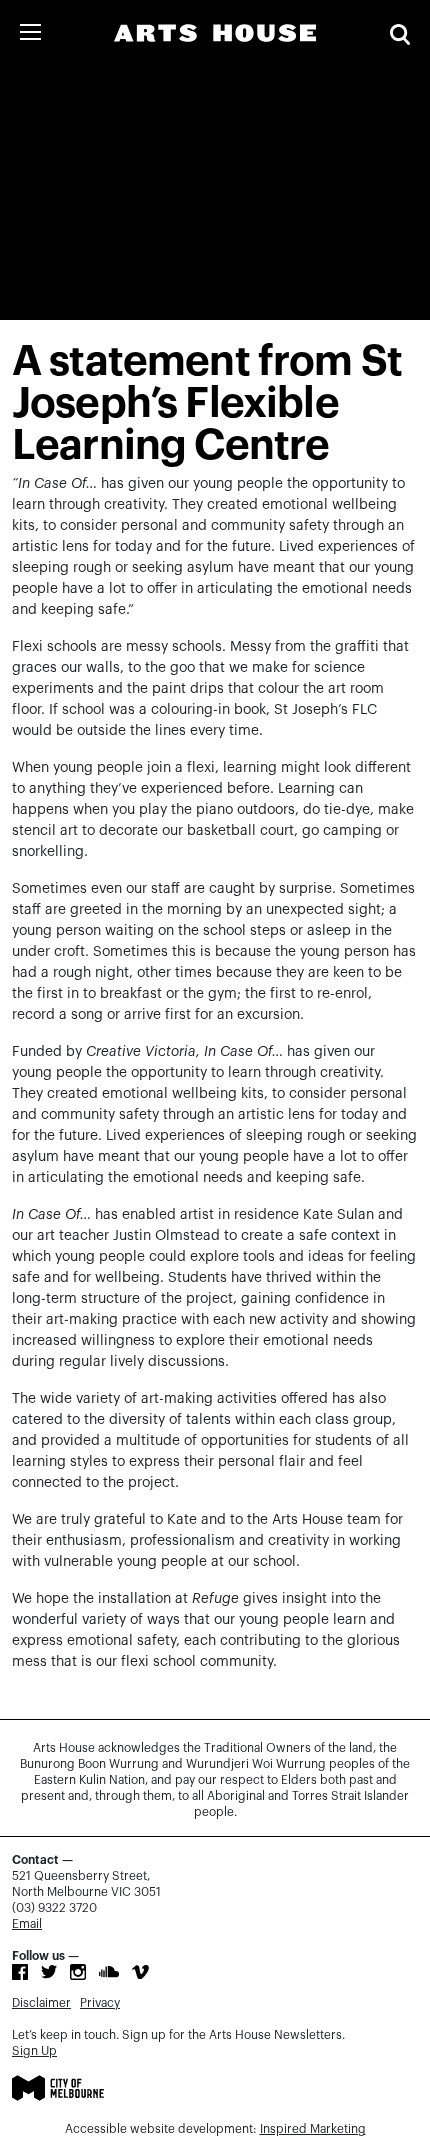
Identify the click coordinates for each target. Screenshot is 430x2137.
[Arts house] (215, 33)
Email (27, 1924)
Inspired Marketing (313, 2129)
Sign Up (34, 2051)
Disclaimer (41, 2003)
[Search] (400, 34)
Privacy (100, 2003)
